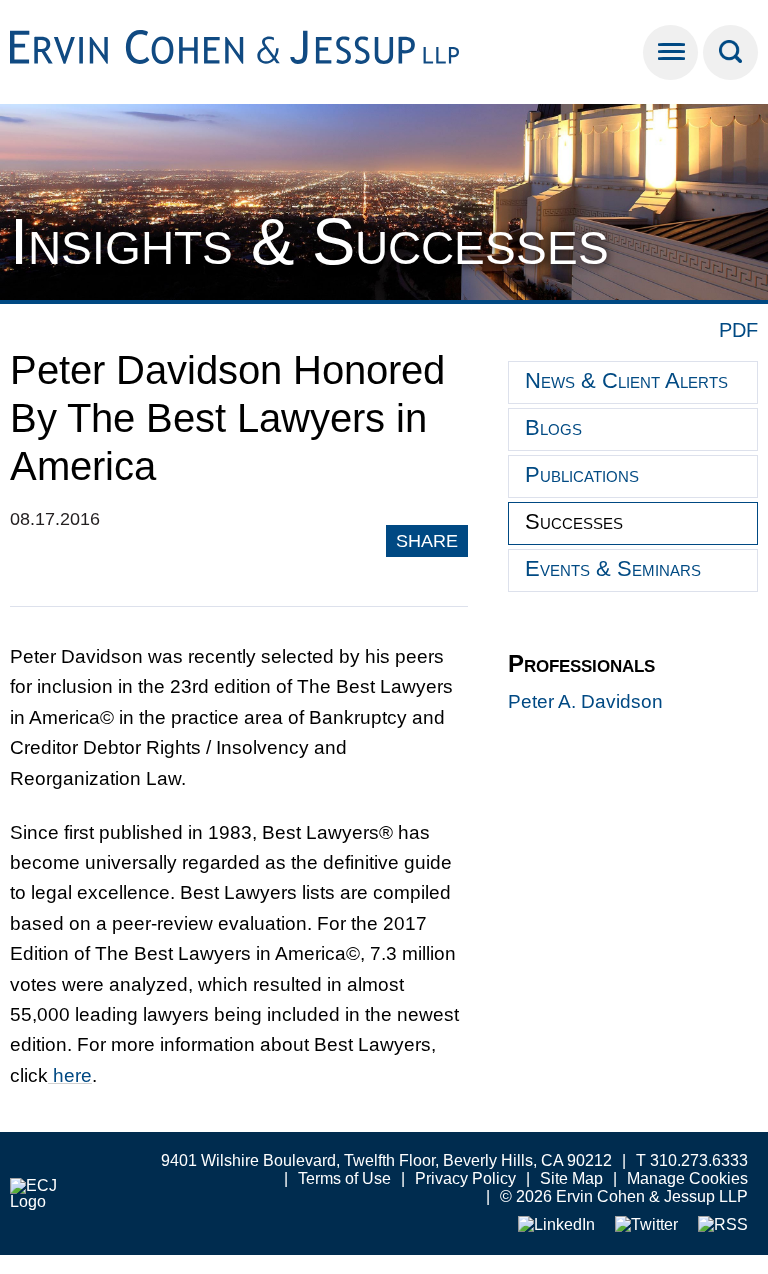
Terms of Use (344, 1178)
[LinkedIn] (556, 1225)
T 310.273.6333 (692, 1160)
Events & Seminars (613, 568)
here (70, 1075)
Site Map (571, 1178)
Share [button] (427, 541)
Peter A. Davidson (585, 701)
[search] (730, 52)
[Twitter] (646, 1225)
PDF (738, 330)
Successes (574, 521)
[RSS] (723, 1225)
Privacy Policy (465, 1178)
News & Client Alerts (626, 380)
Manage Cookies (687, 1178)
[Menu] (670, 52)
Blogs (553, 427)
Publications (582, 474)
